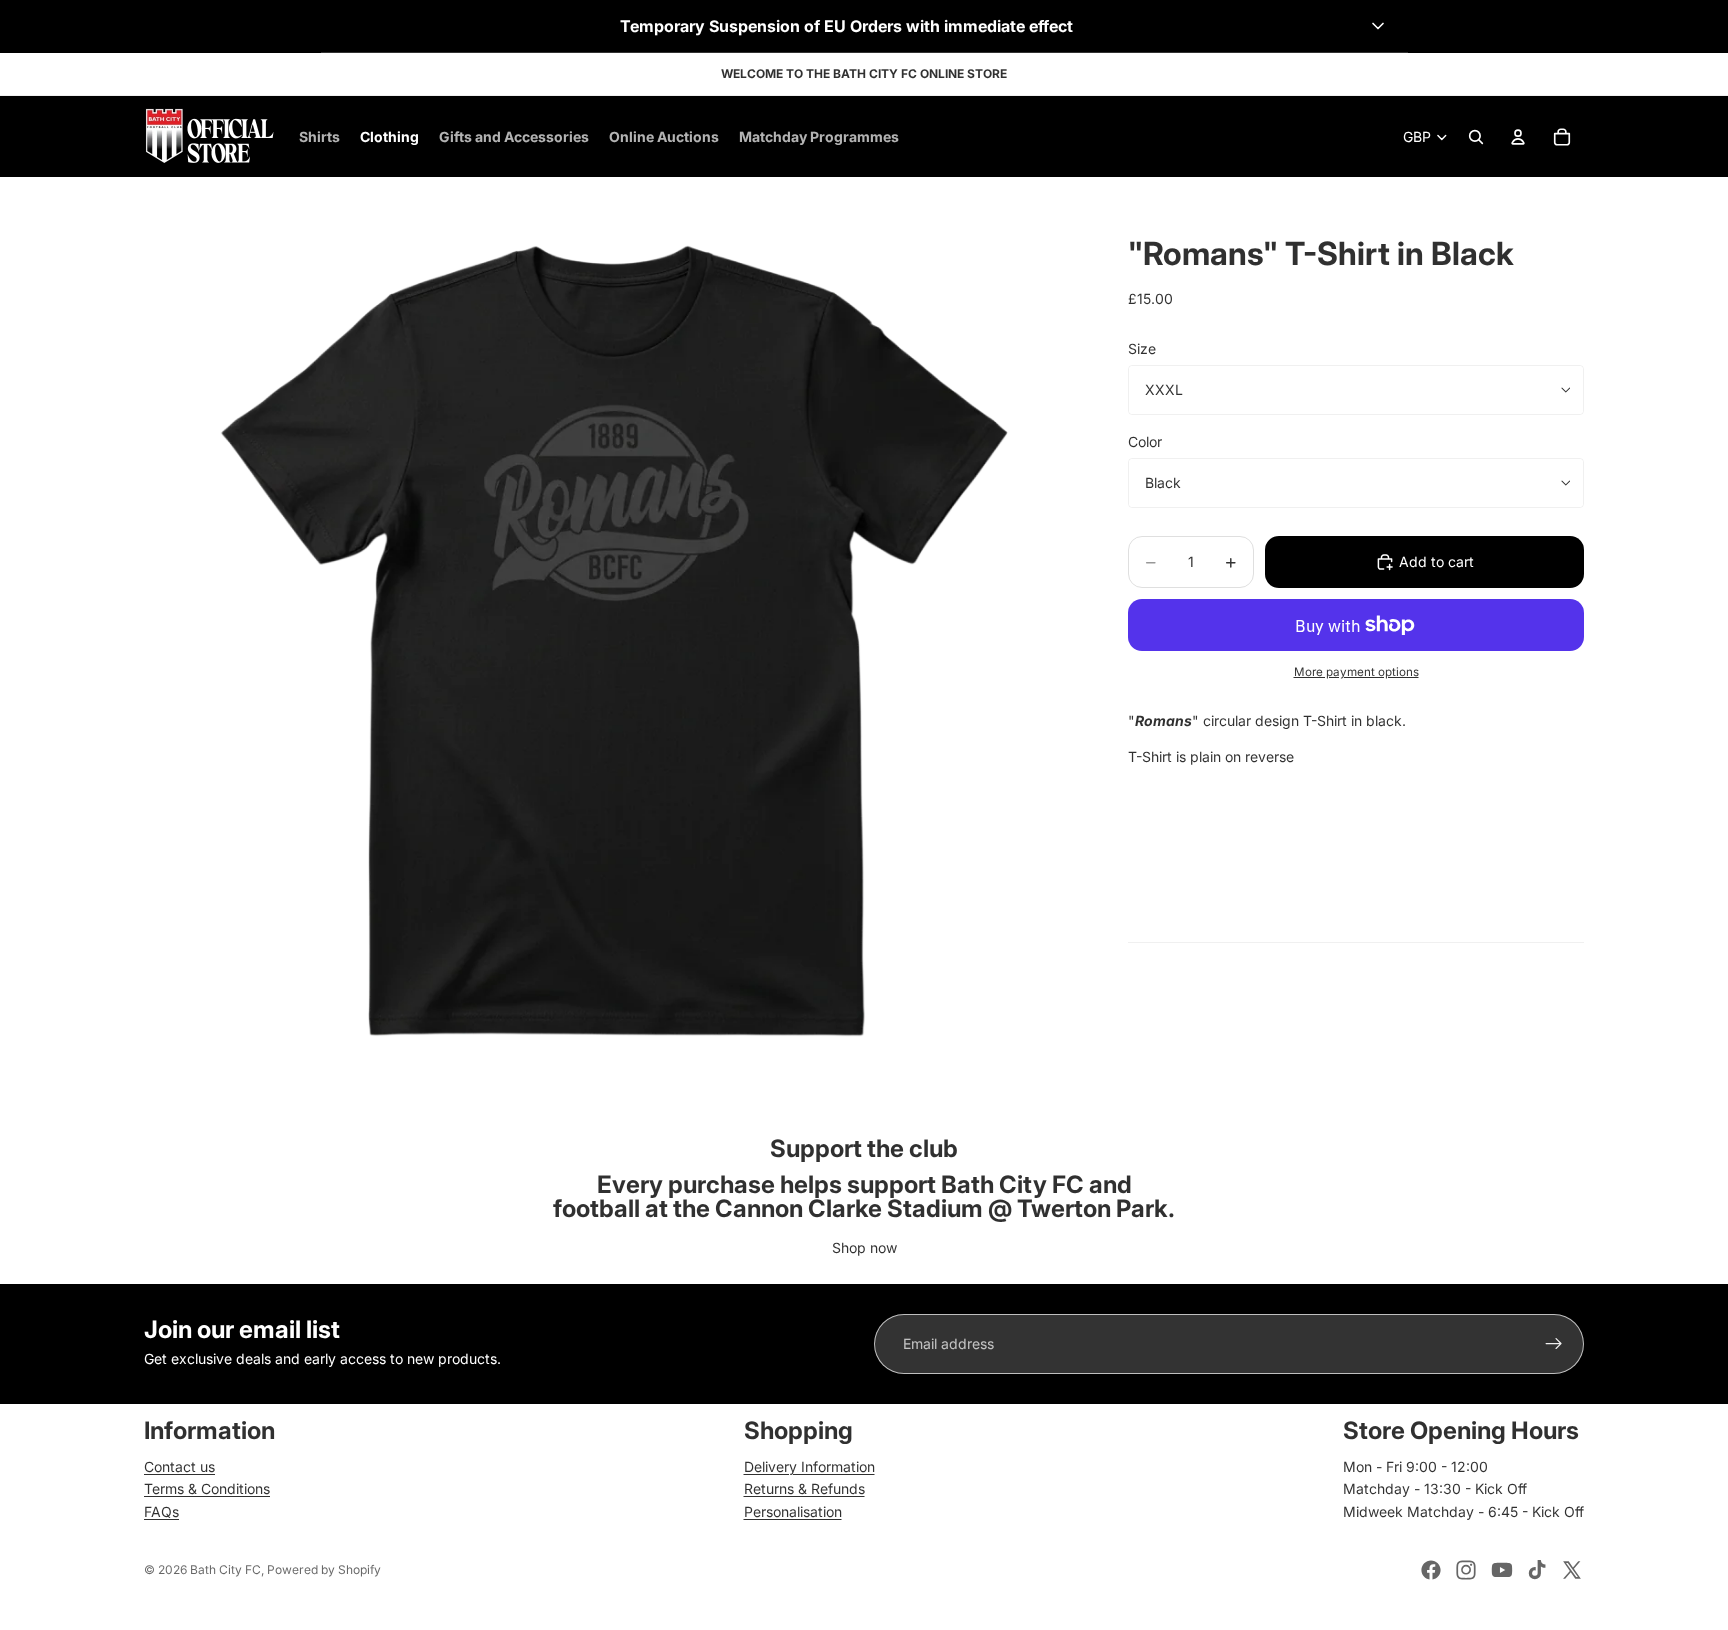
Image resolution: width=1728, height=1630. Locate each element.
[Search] (1476, 137)
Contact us (179, 1466)
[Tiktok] (1537, 1570)
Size (1142, 348)
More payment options (1356, 672)
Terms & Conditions (207, 1488)
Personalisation (793, 1511)
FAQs (161, 1511)
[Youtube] (1502, 1570)
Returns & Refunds (804, 1488)
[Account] (1518, 137)
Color (1145, 441)
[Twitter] (1572, 1570)
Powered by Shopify (324, 1569)
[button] (864, 26)
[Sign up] (1554, 1344)
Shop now (864, 1247)
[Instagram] (1466, 1570)
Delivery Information (809, 1466)
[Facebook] (1431, 1570)
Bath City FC (225, 1569)
